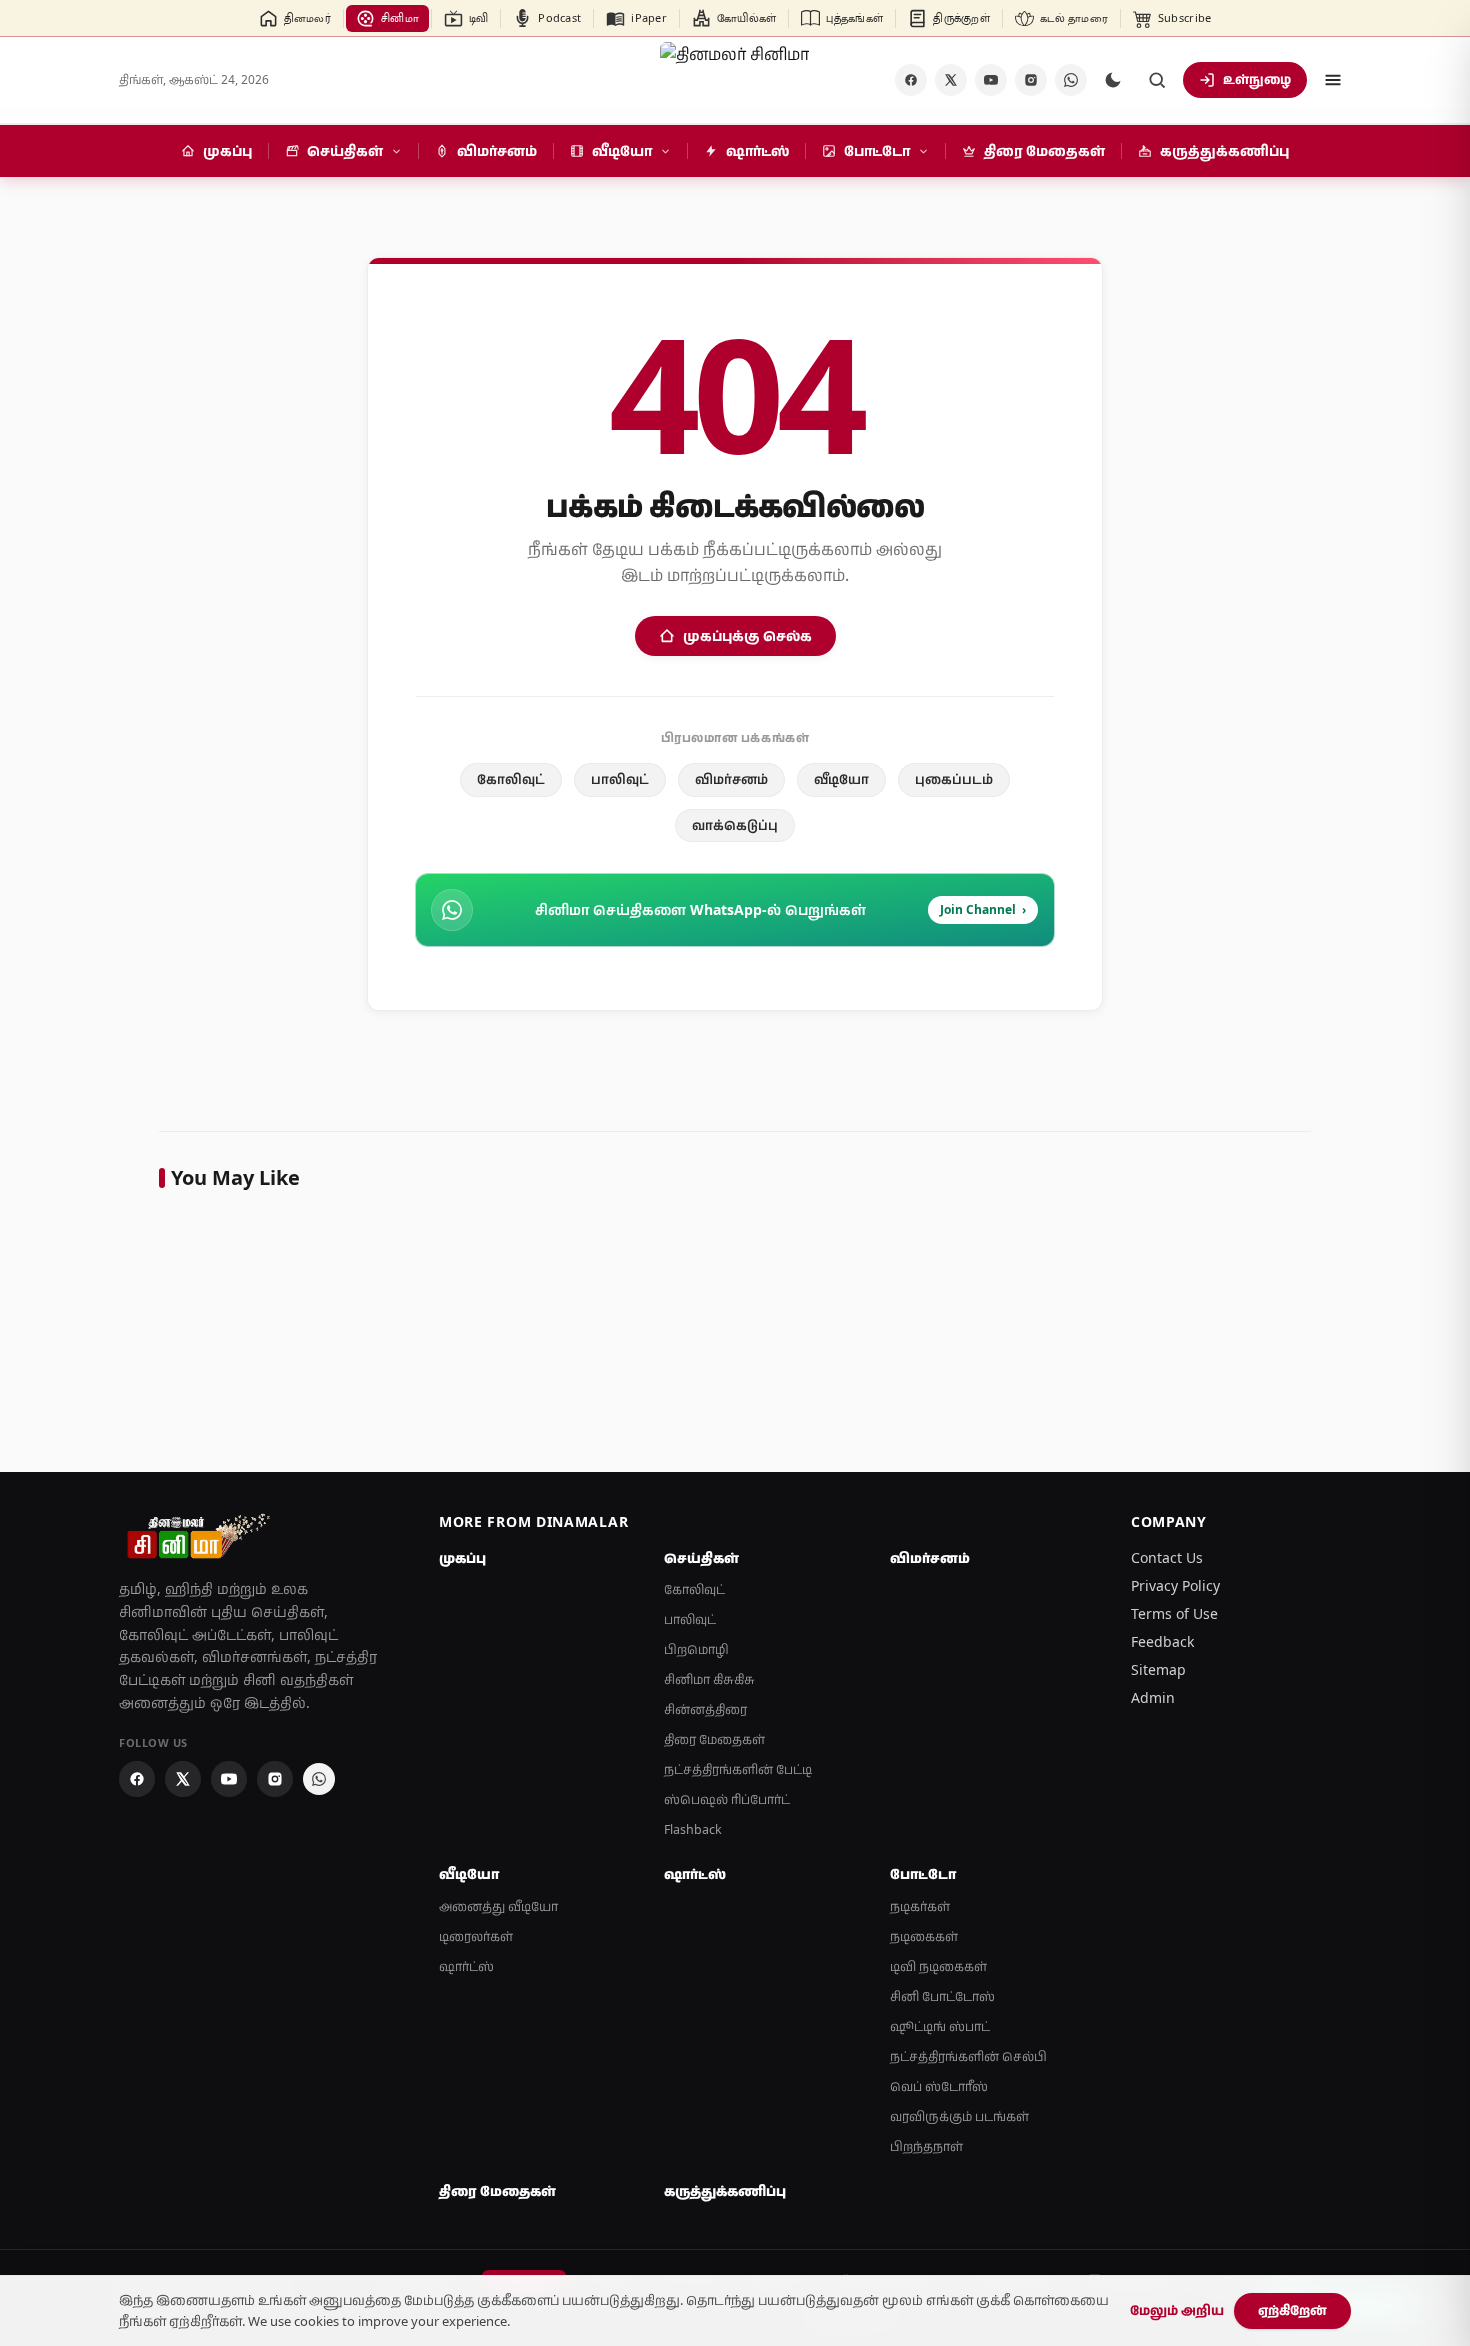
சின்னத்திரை (705, 1709)
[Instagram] (1031, 80)
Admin (1153, 1697)
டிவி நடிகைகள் (938, 1966)
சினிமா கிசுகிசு (709, 1679)
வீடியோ (841, 779)
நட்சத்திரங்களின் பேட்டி (738, 1769)
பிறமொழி (696, 1649)
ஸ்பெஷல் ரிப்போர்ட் (727, 1799)
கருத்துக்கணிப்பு (725, 2191)
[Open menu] (1333, 80)
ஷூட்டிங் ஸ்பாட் (940, 2026)
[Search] (1157, 80)
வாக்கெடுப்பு (735, 825)
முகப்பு (462, 1558)
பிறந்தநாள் (926, 2146)
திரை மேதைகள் (714, 1739)
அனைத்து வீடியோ (498, 1906)
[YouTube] (991, 80)
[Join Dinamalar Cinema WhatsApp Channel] (1071, 80)
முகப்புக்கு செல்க (747, 635)
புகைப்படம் (954, 779)
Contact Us (1167, 1557)
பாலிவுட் (620, 779)
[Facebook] (911, 80)
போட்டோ (923, 1874)
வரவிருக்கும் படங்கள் (959, 2116)
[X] (951, 80)
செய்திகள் (701, 1558)
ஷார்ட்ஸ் (466, 1966)
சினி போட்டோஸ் (942, 1996)
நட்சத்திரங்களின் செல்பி (968, 2056)
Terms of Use (1174, 1613)
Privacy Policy (1175, 1585)
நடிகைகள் (924, 1936)
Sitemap (1158, 1669)
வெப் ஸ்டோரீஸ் (939, 2086)
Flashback (693, 1829)
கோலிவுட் (511, 779)
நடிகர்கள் (920, 1906)
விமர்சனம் (731, 779)
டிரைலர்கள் (476, 1936)
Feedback (1162, 1641)
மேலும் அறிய (1177, 2310)
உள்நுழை (1257, 79)
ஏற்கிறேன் (1292, 2310)
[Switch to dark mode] (1113, 80)
